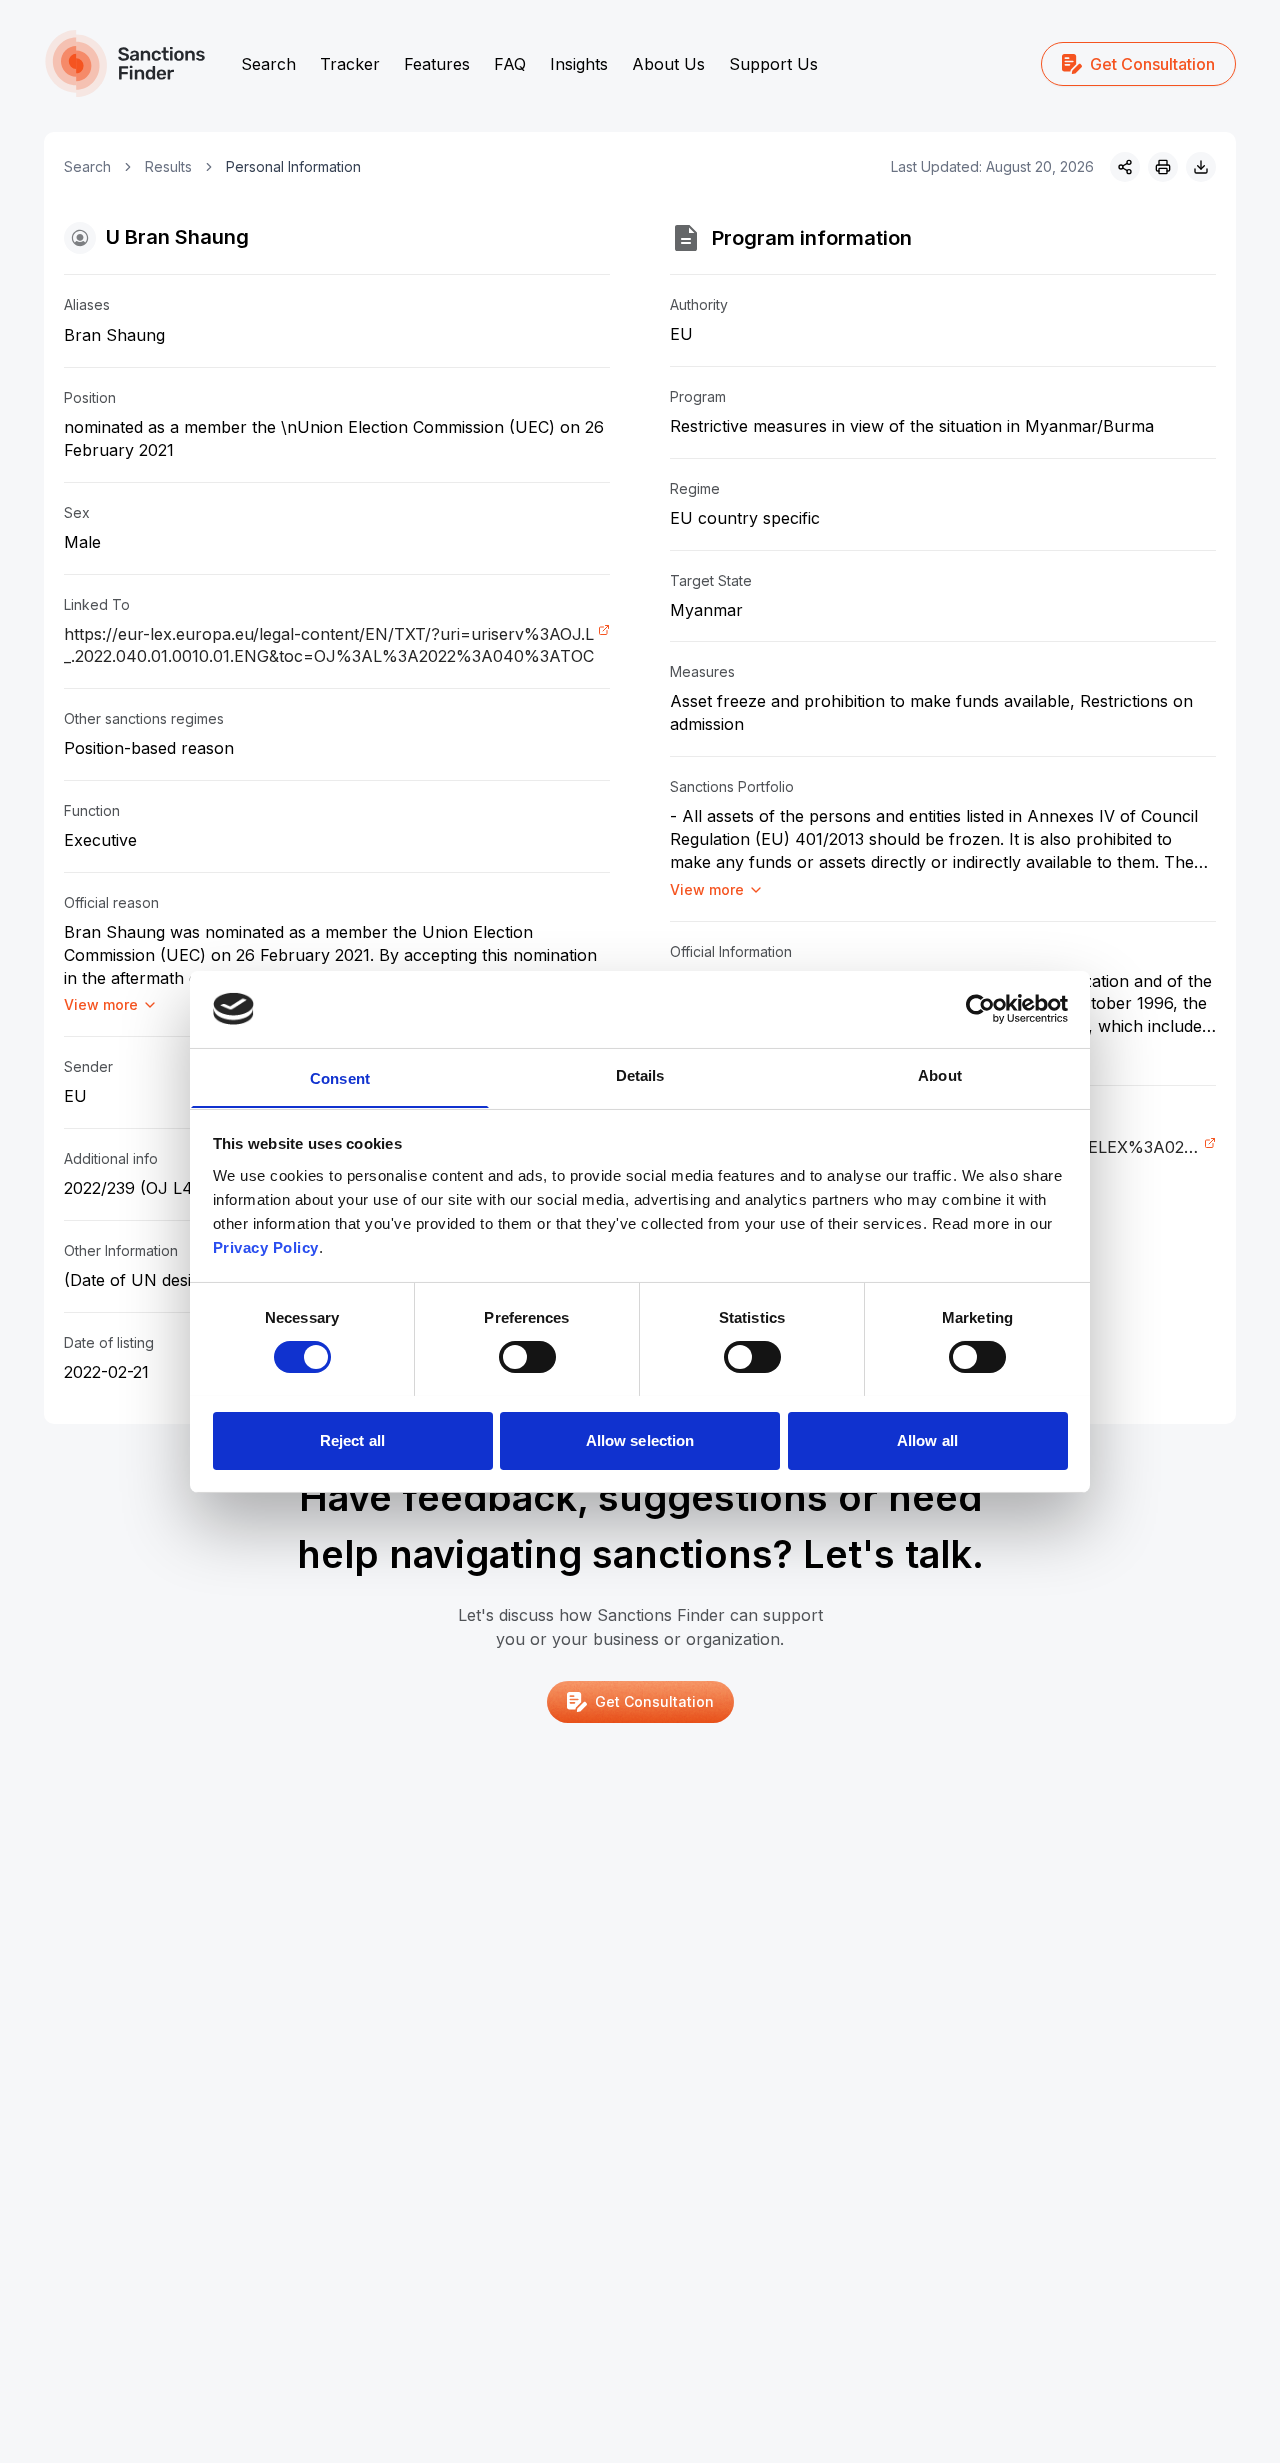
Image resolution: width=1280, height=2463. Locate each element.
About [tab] (940, 1074)
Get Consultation (1152, 64)
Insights (579, 64)
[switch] (527, 1357)
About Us (668, 64)
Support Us (773, 64)
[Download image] (1201, 167)
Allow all (927, 1439)
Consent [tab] (340, 1077)
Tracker (350, 64)
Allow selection (640, 1439)
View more (101, 1004)
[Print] (1163, 167)
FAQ (510, 64)
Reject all (352, 1439)
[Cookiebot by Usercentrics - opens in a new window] (980, 1009)
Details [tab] (640, 1074)
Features (437, 64)
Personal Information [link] (293, 166)
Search (268, 64)
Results (168, 166)
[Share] (1125, 167)
